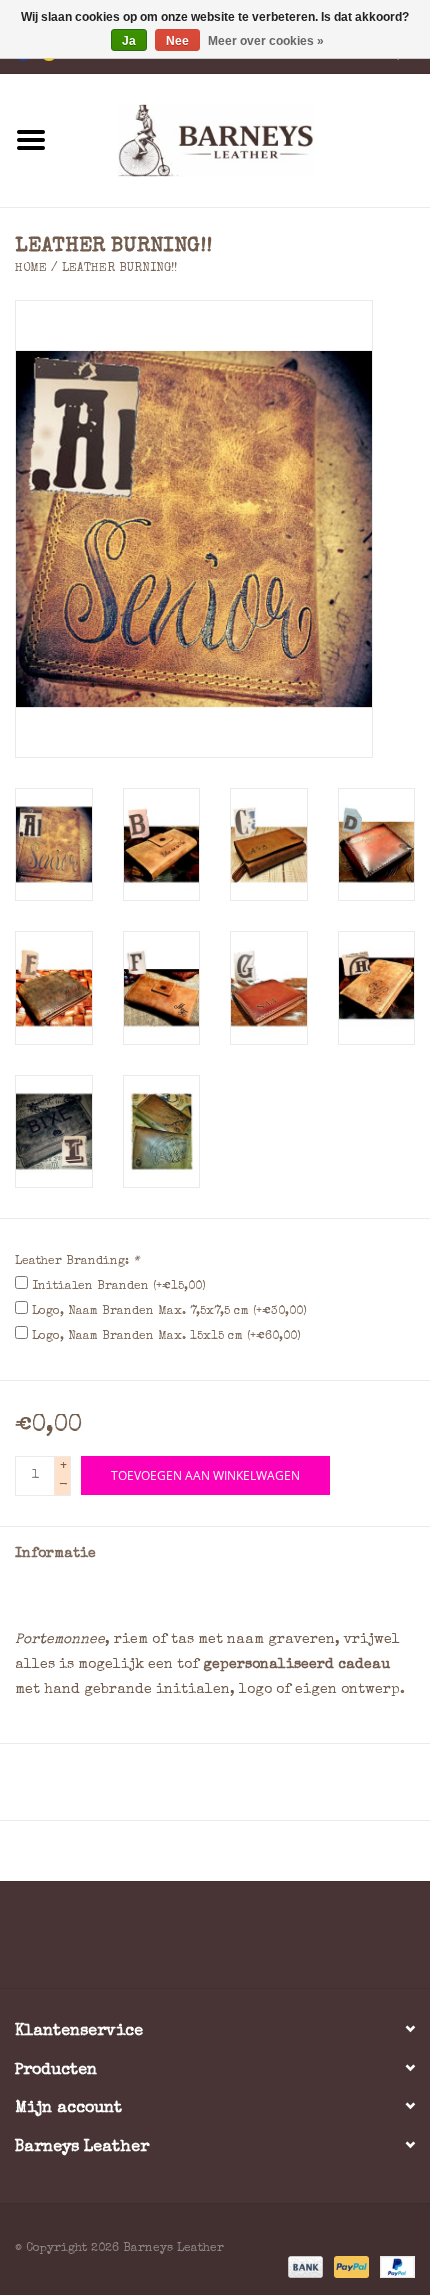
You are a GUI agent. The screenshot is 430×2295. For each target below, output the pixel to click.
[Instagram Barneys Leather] (251, 1942)
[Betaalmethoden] (304, 2267)
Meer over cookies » (266, 41)
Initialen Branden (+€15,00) (119, 1287)
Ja (129, 41)
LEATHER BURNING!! (119, 269)
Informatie (55, 1554)
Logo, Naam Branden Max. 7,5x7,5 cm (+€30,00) (169, 1312)
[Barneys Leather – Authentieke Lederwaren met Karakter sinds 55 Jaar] (246, 139)
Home (31, 269)
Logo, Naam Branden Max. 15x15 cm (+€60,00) (166, 1337)
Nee (177, 41)
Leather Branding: (77, 1262)
